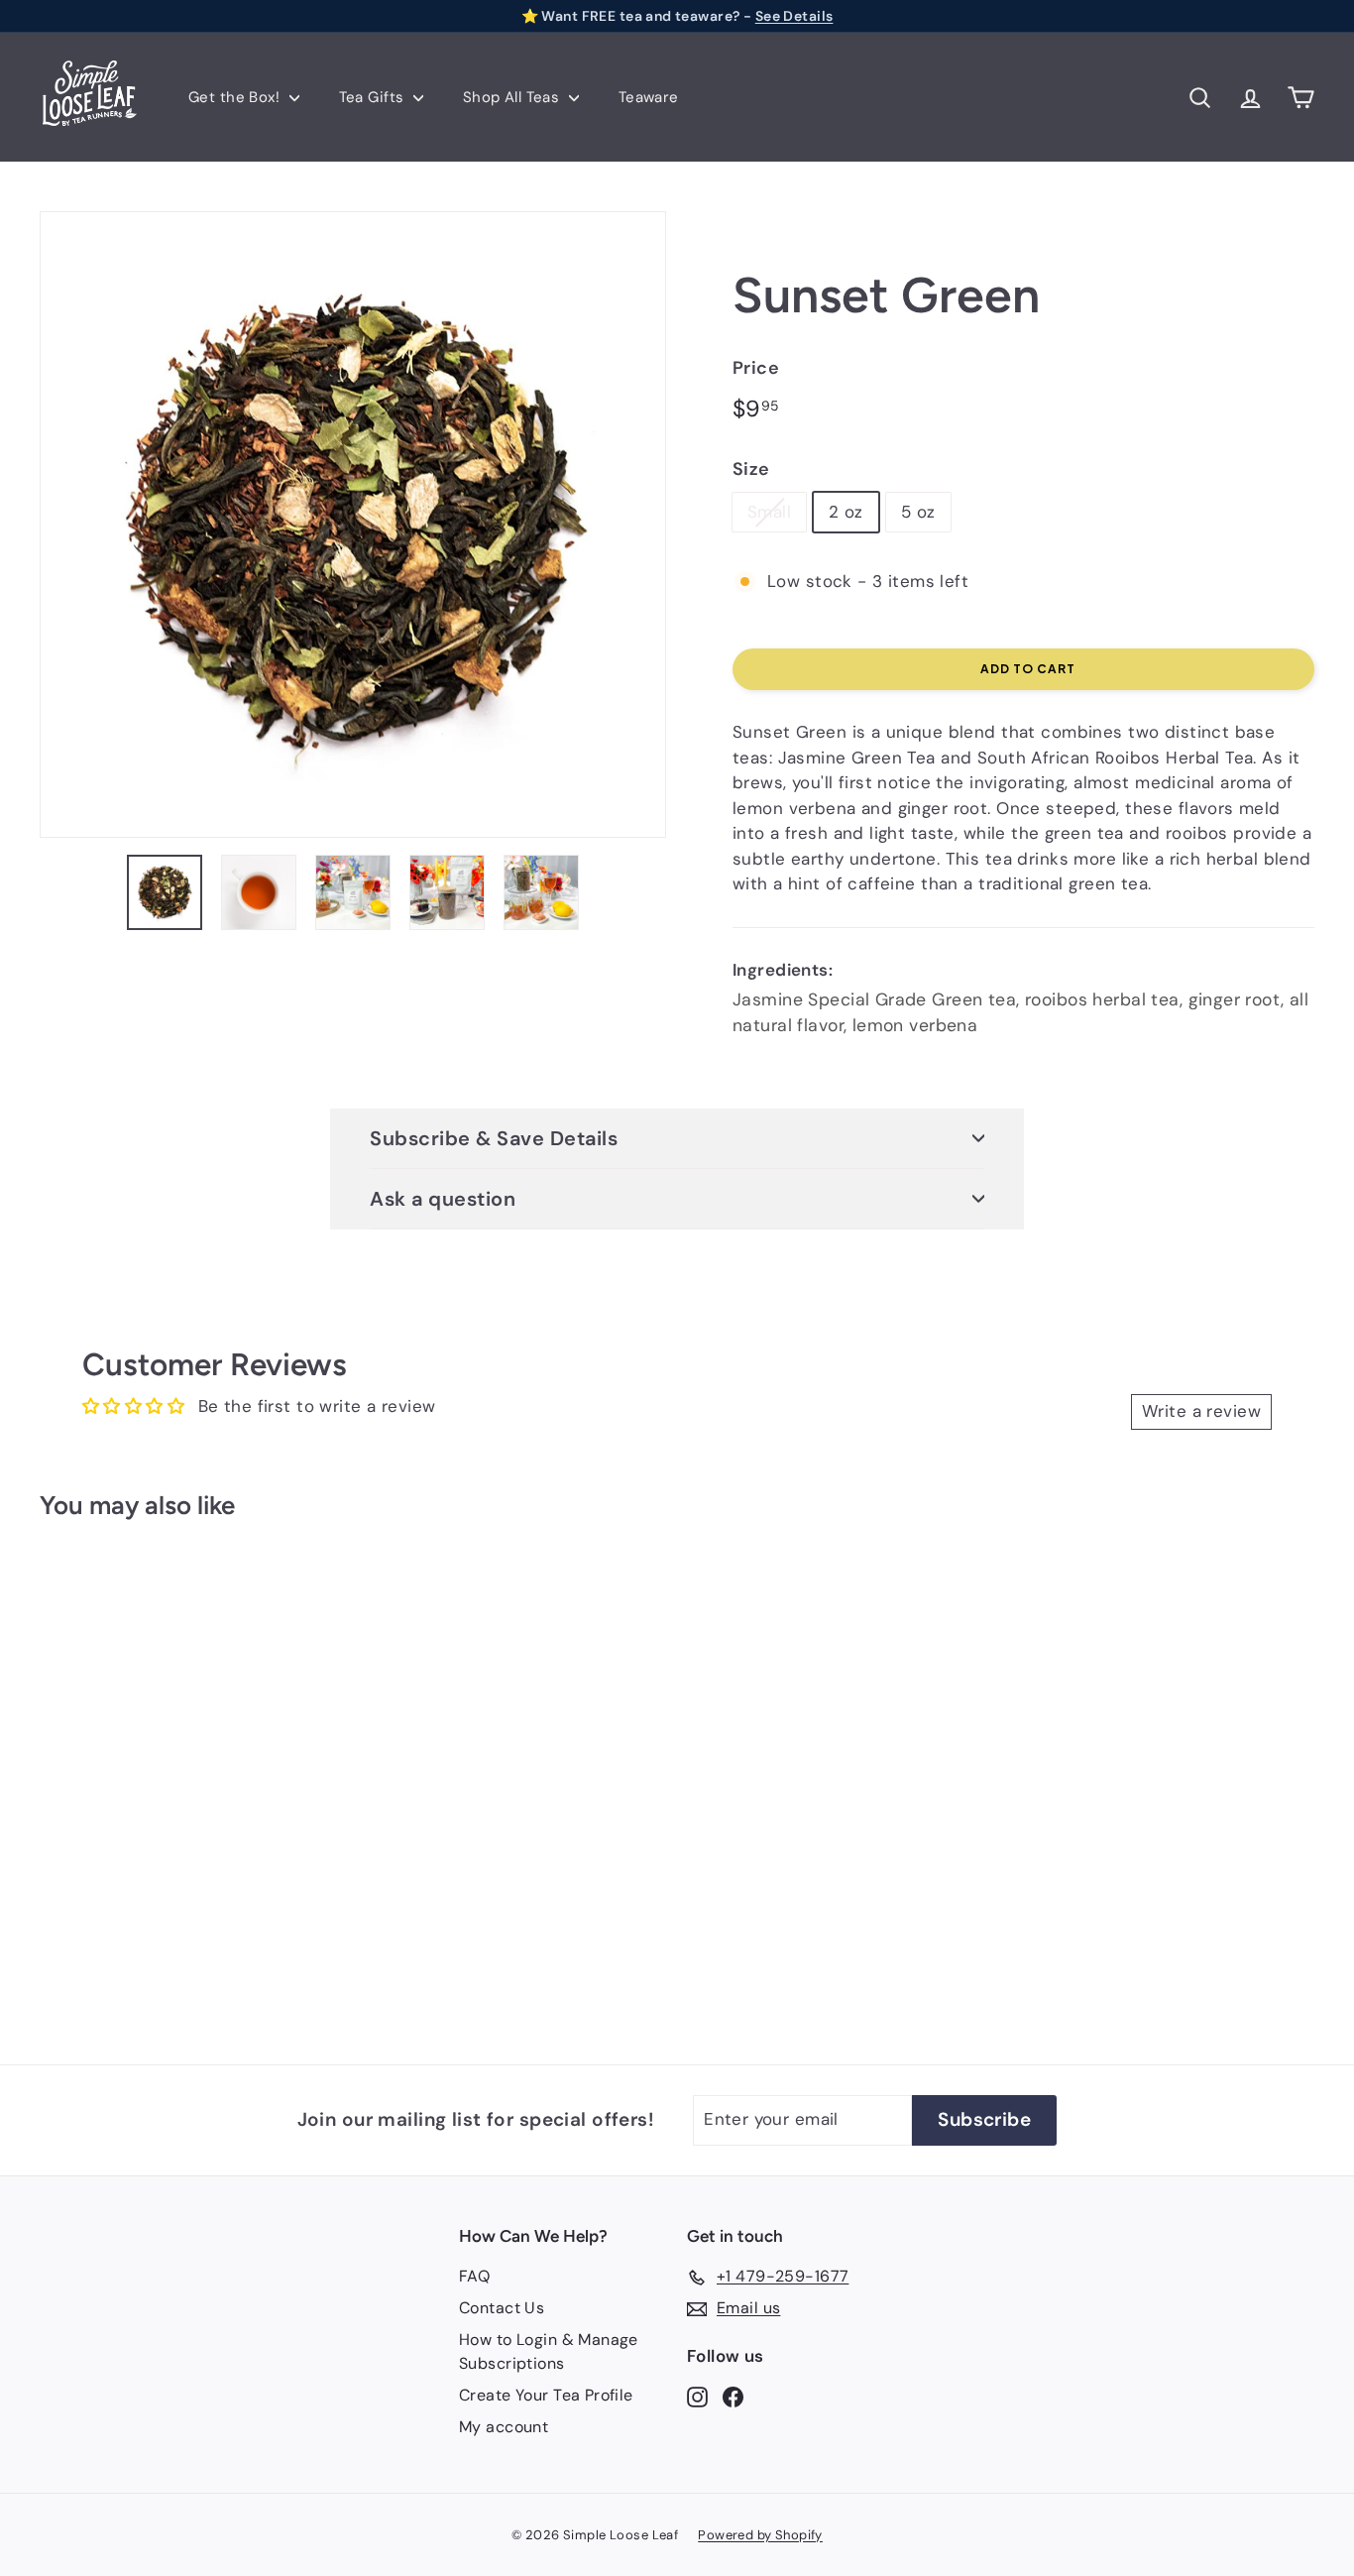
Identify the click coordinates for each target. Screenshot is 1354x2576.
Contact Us (502, 2308)
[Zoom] (353, 525)
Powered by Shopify (760, 2535)
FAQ (474, 2276)
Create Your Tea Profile (546, 2395)
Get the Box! (236, 97)
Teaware (649, 97)
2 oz (846, 512)
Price (756, 368)
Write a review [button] (1201, 1411)
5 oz (918, 512)
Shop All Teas (513, 97)
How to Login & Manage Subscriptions (549, 2351)
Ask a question (443, 1199)
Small (769, 512)
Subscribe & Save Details (494, 1138)
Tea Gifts (374, 97)
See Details (794, 16)
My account (504, 2427)
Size (751, 469)
